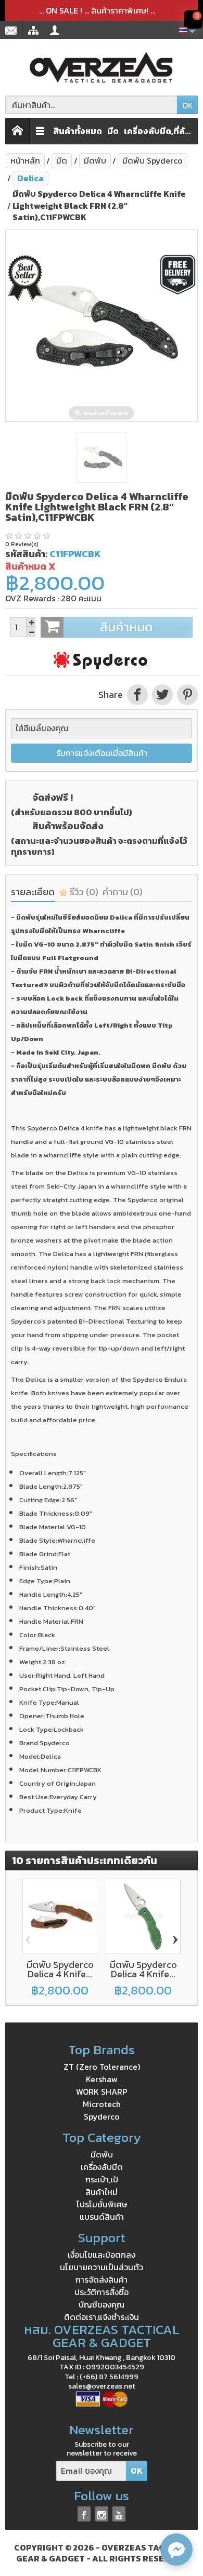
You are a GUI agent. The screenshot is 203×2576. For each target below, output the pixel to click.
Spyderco (102, 2116)
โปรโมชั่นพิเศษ (102, 2204)
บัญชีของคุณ (102, 2304)
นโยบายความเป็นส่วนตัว (102, 2267)
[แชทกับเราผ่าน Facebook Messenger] (176, 2550)
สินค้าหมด (126, 627)
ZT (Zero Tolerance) (102, 2067)
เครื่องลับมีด (102, 2167)
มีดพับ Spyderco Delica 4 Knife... (60, 1969)
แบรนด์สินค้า (102, 2217)
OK (188, 105)
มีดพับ (102, 2154)
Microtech (102, 2104)
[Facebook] (84, 2514)
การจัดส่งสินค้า (102, 2280)
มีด (113, 131)
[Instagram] (102, 2514)
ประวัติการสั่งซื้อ (102, 2292)
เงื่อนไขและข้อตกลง (102, 2255)
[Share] (137, 695)
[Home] (18, 131)
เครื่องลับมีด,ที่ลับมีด (159, 131)
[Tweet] (162, 695)
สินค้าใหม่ (102, 2192)
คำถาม (123, 892)
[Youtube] (119, 2514)
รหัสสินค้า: (26, 554)
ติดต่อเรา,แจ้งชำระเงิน (102, 2317)
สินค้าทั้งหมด (78, 131)
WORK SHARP (102, 2092)
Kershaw (102, 2079)
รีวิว (83, 892)
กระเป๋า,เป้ (102, 2179)
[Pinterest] (186, 695)
